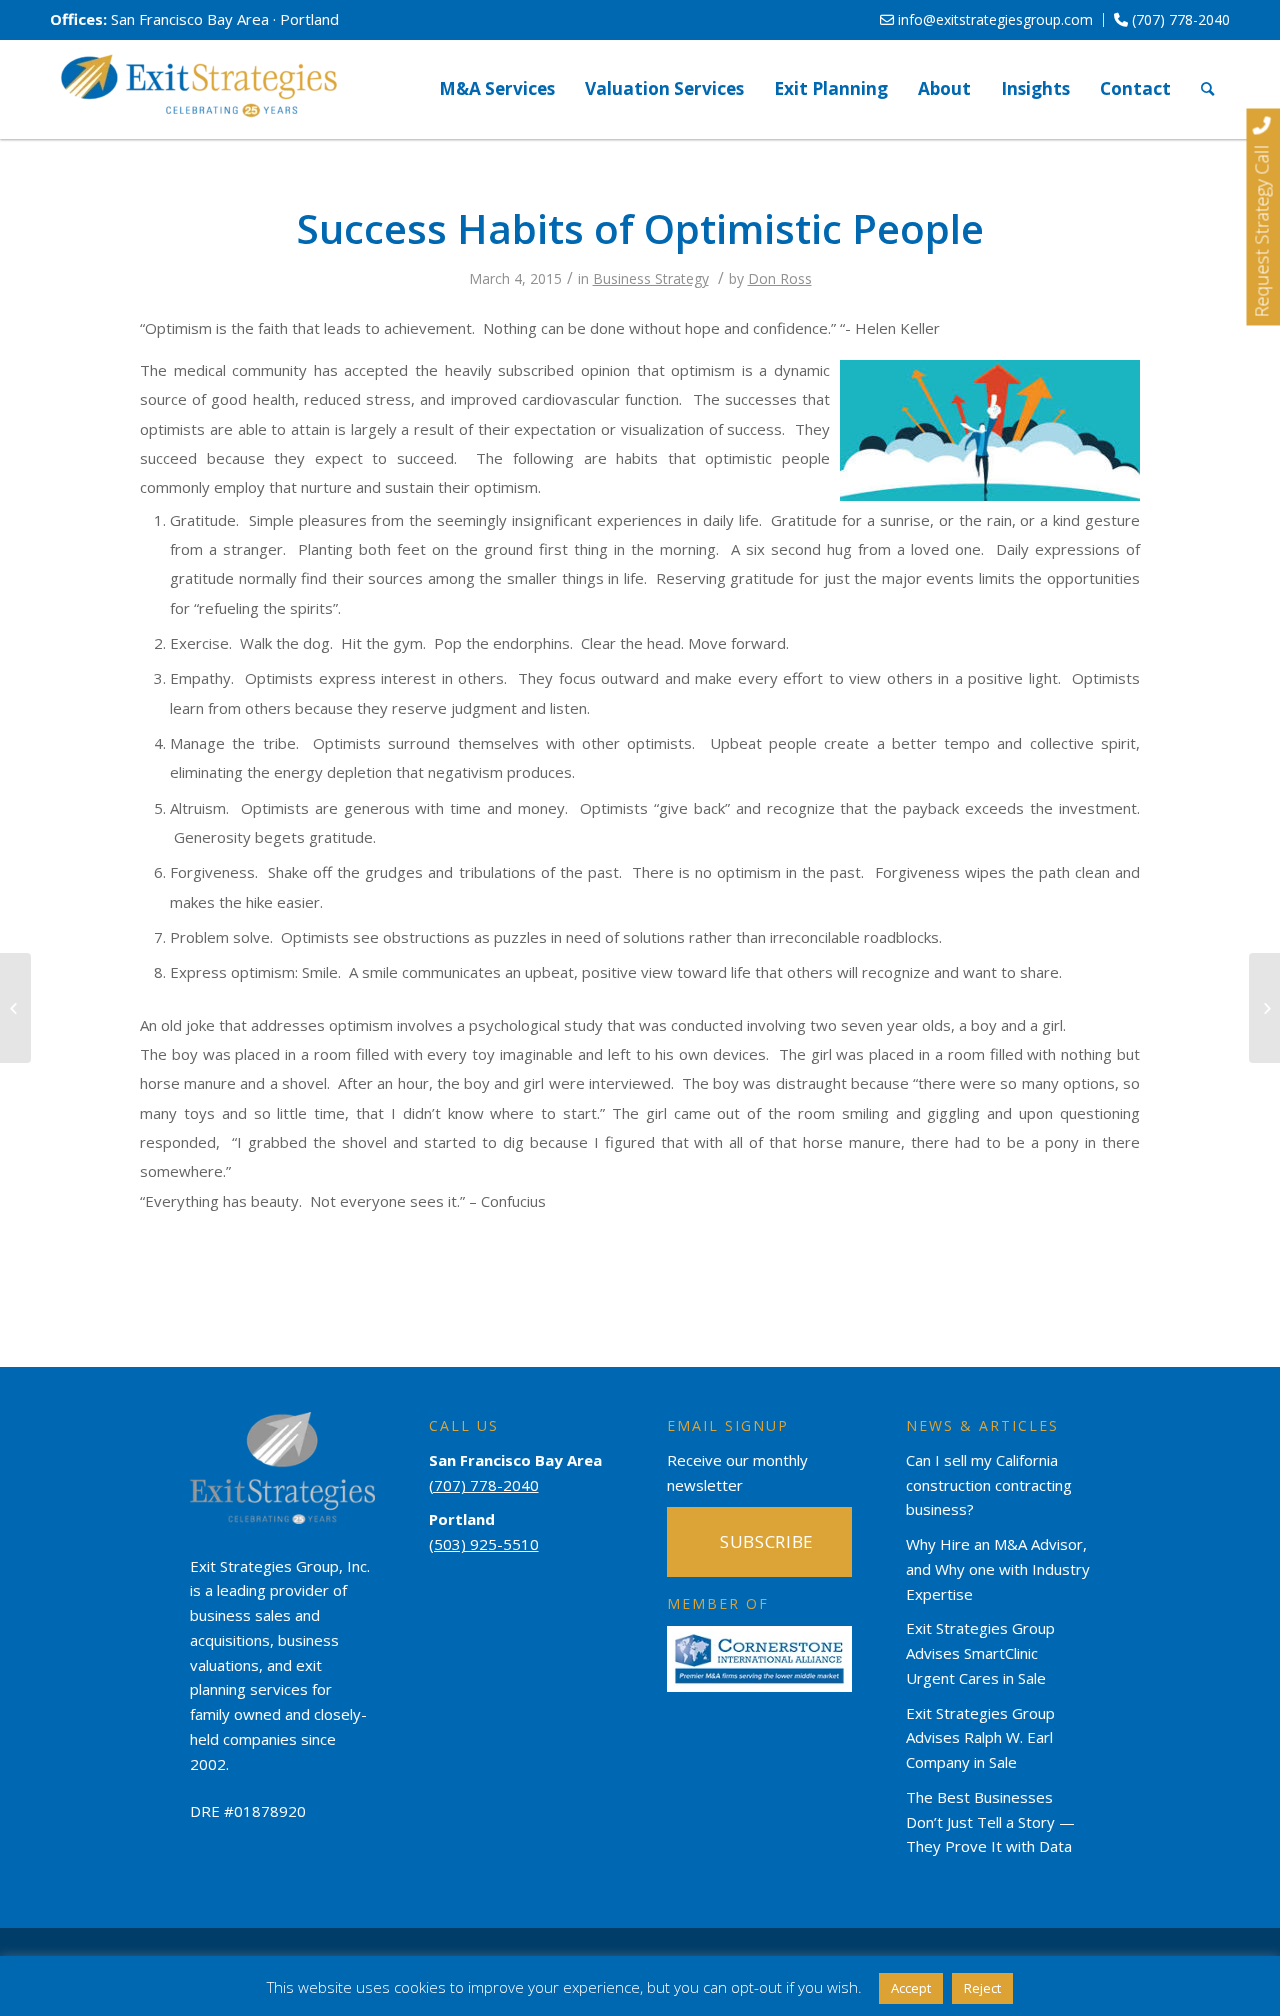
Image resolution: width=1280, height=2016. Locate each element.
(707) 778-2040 (1179, 19)
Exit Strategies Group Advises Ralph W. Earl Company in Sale (980, 1738)
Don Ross (780, 278)
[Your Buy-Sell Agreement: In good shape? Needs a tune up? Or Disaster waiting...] (15, 1008)
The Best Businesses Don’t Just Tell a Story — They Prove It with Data (990, 1822)
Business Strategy (651, 278)
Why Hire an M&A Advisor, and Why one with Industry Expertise (998, 1569)
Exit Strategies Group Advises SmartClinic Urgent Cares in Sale (980, 1653)
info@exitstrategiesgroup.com (993, 19)
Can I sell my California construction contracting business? (989, 1485)
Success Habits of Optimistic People (640, 228)
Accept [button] (911, 1988)
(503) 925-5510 (484, 1544)
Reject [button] (982, 1988)
